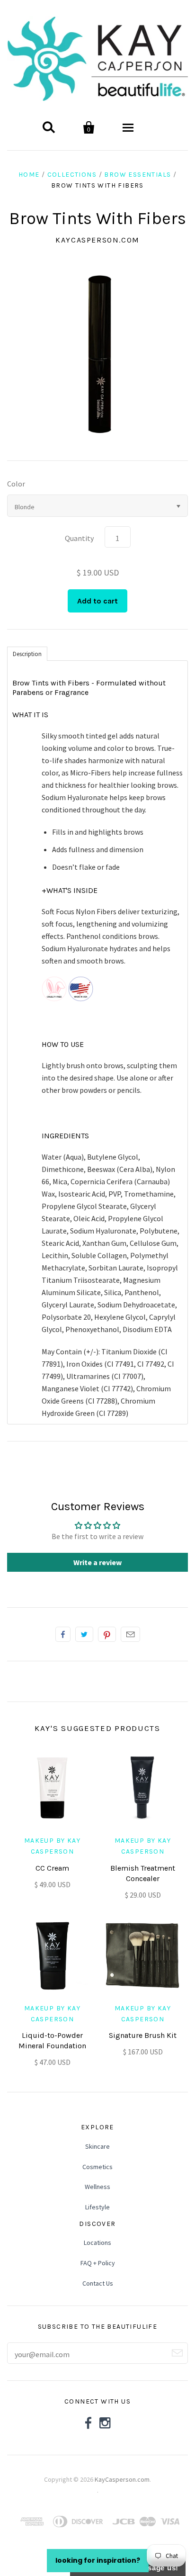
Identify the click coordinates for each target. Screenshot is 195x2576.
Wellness (97, 2187)
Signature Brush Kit (143, 2035)
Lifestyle (97, 2207)
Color (16, 484)
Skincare (97, 2146)
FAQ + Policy (98, 2263)
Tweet (84, 1634)
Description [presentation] (27, 654)
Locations (97, 2243)
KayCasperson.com (97, 240)
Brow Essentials (137, 175)
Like (63, 1634)
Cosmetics (97, 2167)
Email (130, 1634)
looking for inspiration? (98, 2560)
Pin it (107, 1634)
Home (29, 175)
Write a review (97, 1562)
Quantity (79, 538)
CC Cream (52, 1868)
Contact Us (98, 2283)
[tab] (27, 653)
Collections (72, 175)
